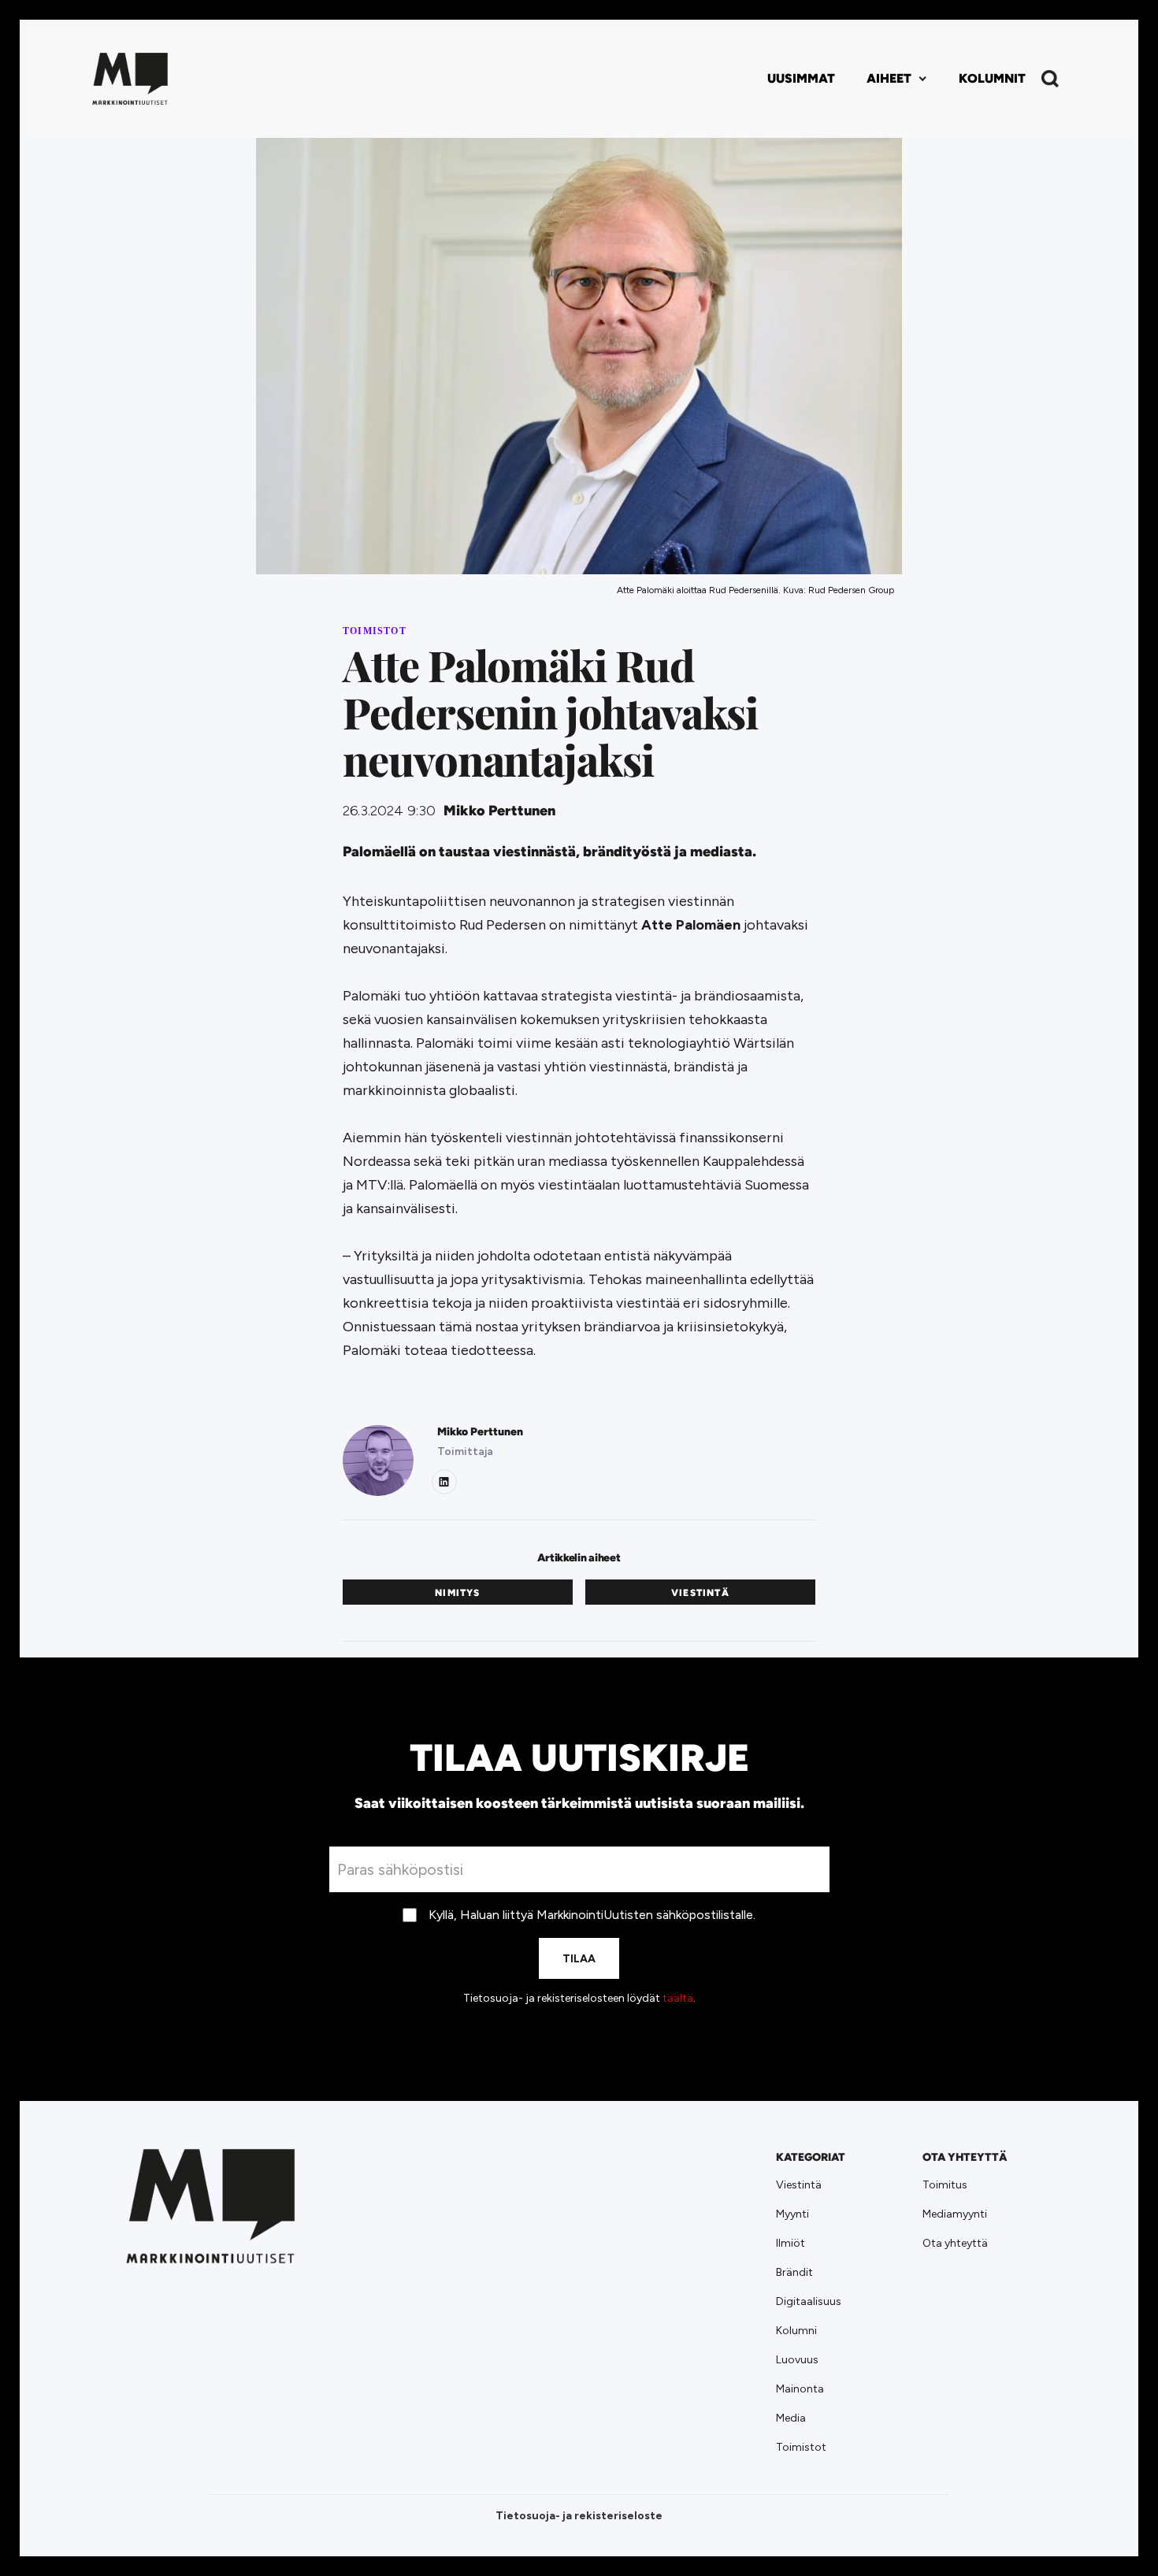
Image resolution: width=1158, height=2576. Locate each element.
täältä (678, 1998)
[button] (897, 79)
